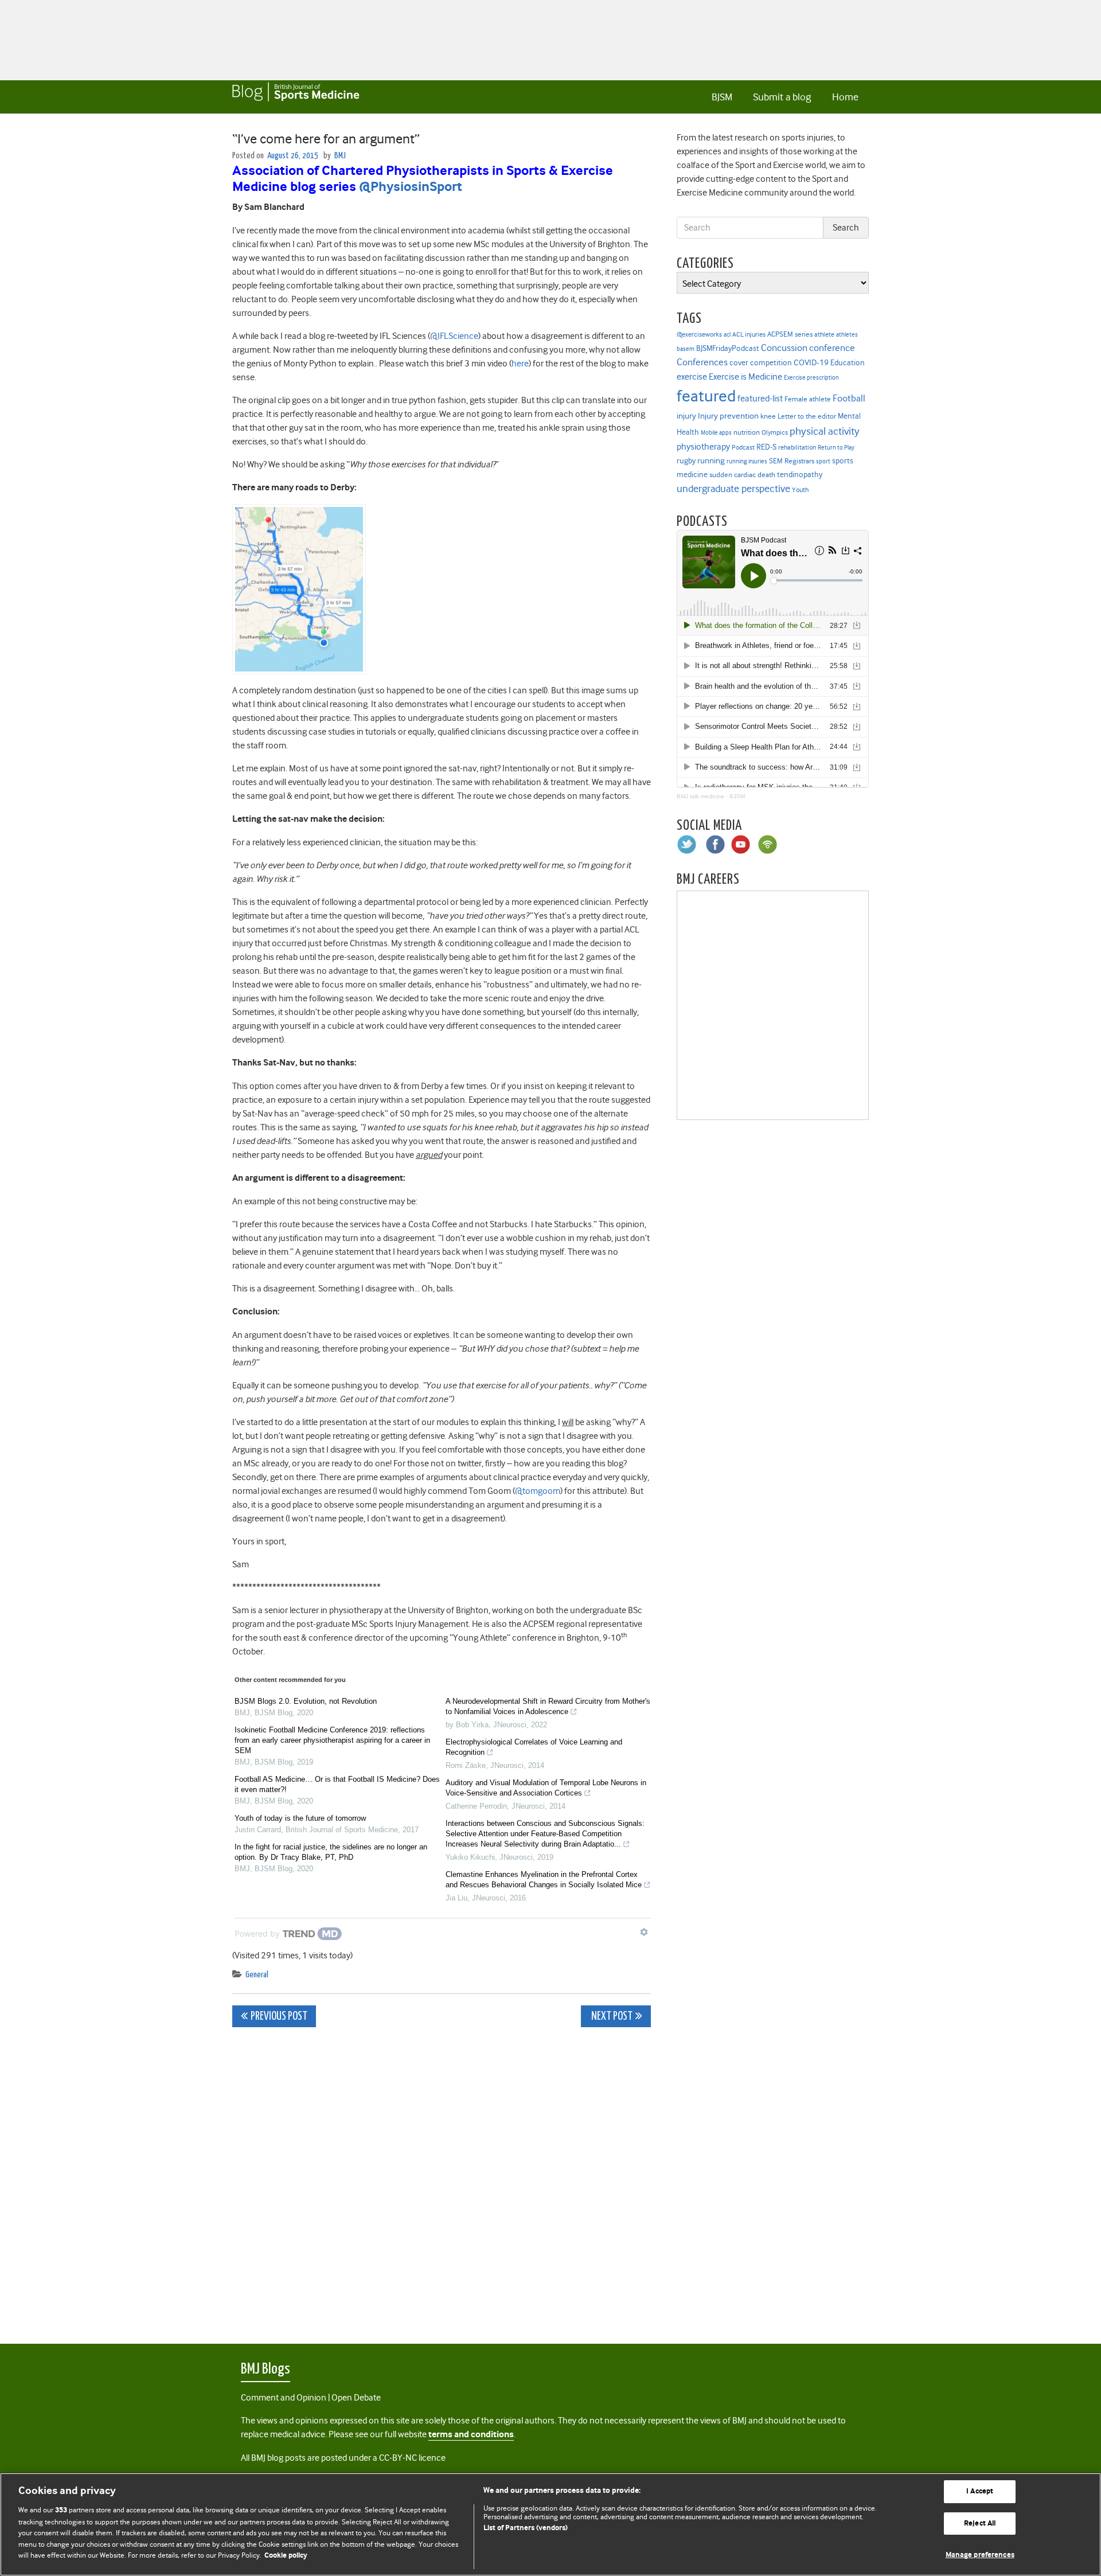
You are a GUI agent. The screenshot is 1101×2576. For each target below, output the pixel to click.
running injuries (747, 461)
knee (768, 416)
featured (706, 396)
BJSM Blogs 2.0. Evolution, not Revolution (306, 1701)
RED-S (766, 447)
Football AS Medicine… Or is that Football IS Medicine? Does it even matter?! (337, 1784)
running (711, 461)
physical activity (825, 431)
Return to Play (836, 448)
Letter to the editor (807, 416)
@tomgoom (538, 1491)
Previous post (279, 2017)
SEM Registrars (792, 461)
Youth (800, 490)
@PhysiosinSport (411, 187)
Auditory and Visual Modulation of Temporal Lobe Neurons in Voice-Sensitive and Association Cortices (546, 1788)
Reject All (980, 2524)
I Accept (980, 2491)
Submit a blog (782, 97)
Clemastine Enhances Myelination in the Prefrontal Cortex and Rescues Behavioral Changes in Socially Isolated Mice (544, 1880)
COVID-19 (811, 362)
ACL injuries (749, 335)
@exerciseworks (699, 334)
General (257, 1975)
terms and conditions (471, 2435)
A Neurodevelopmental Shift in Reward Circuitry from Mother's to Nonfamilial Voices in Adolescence (548, 1706)
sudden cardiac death (742, 475)
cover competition (761, 362)
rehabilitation (797, 448)
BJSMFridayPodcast (728, 348)
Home (845, 97)
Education (848, 362)
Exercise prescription (811, 378)
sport (823, 461)
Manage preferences (980, 2555)
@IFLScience (454, 336)
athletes (847, 335)
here (520, 364)
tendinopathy (800, 475)
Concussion (784, 348)
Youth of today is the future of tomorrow (300, 1818)
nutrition (747, 432)
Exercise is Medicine (745, 376)
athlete (824, 334)
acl (727, 335)
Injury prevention (728, 416)
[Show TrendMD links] (644, 1932)
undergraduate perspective (733, 489)
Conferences (702, 362)
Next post (611, 2017)
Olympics (775, 433)
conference (832, 348)
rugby (686, 460)
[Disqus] (442, 2179)
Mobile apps (716, 433)
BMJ (340, 156)
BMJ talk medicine (700, 796)
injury (686, 416)
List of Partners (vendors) (526, 2528)
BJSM (722, 97)
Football (849, 398)
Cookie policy (286, 2556)
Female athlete (808, 399)
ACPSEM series (790, 334)
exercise (692, 377)
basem (686, 349)
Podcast (743, 447)
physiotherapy (703, 447)
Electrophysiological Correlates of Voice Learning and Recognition (534, 1747)
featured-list (760, 399)
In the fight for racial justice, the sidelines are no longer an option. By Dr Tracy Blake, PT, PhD (331, 1852)
